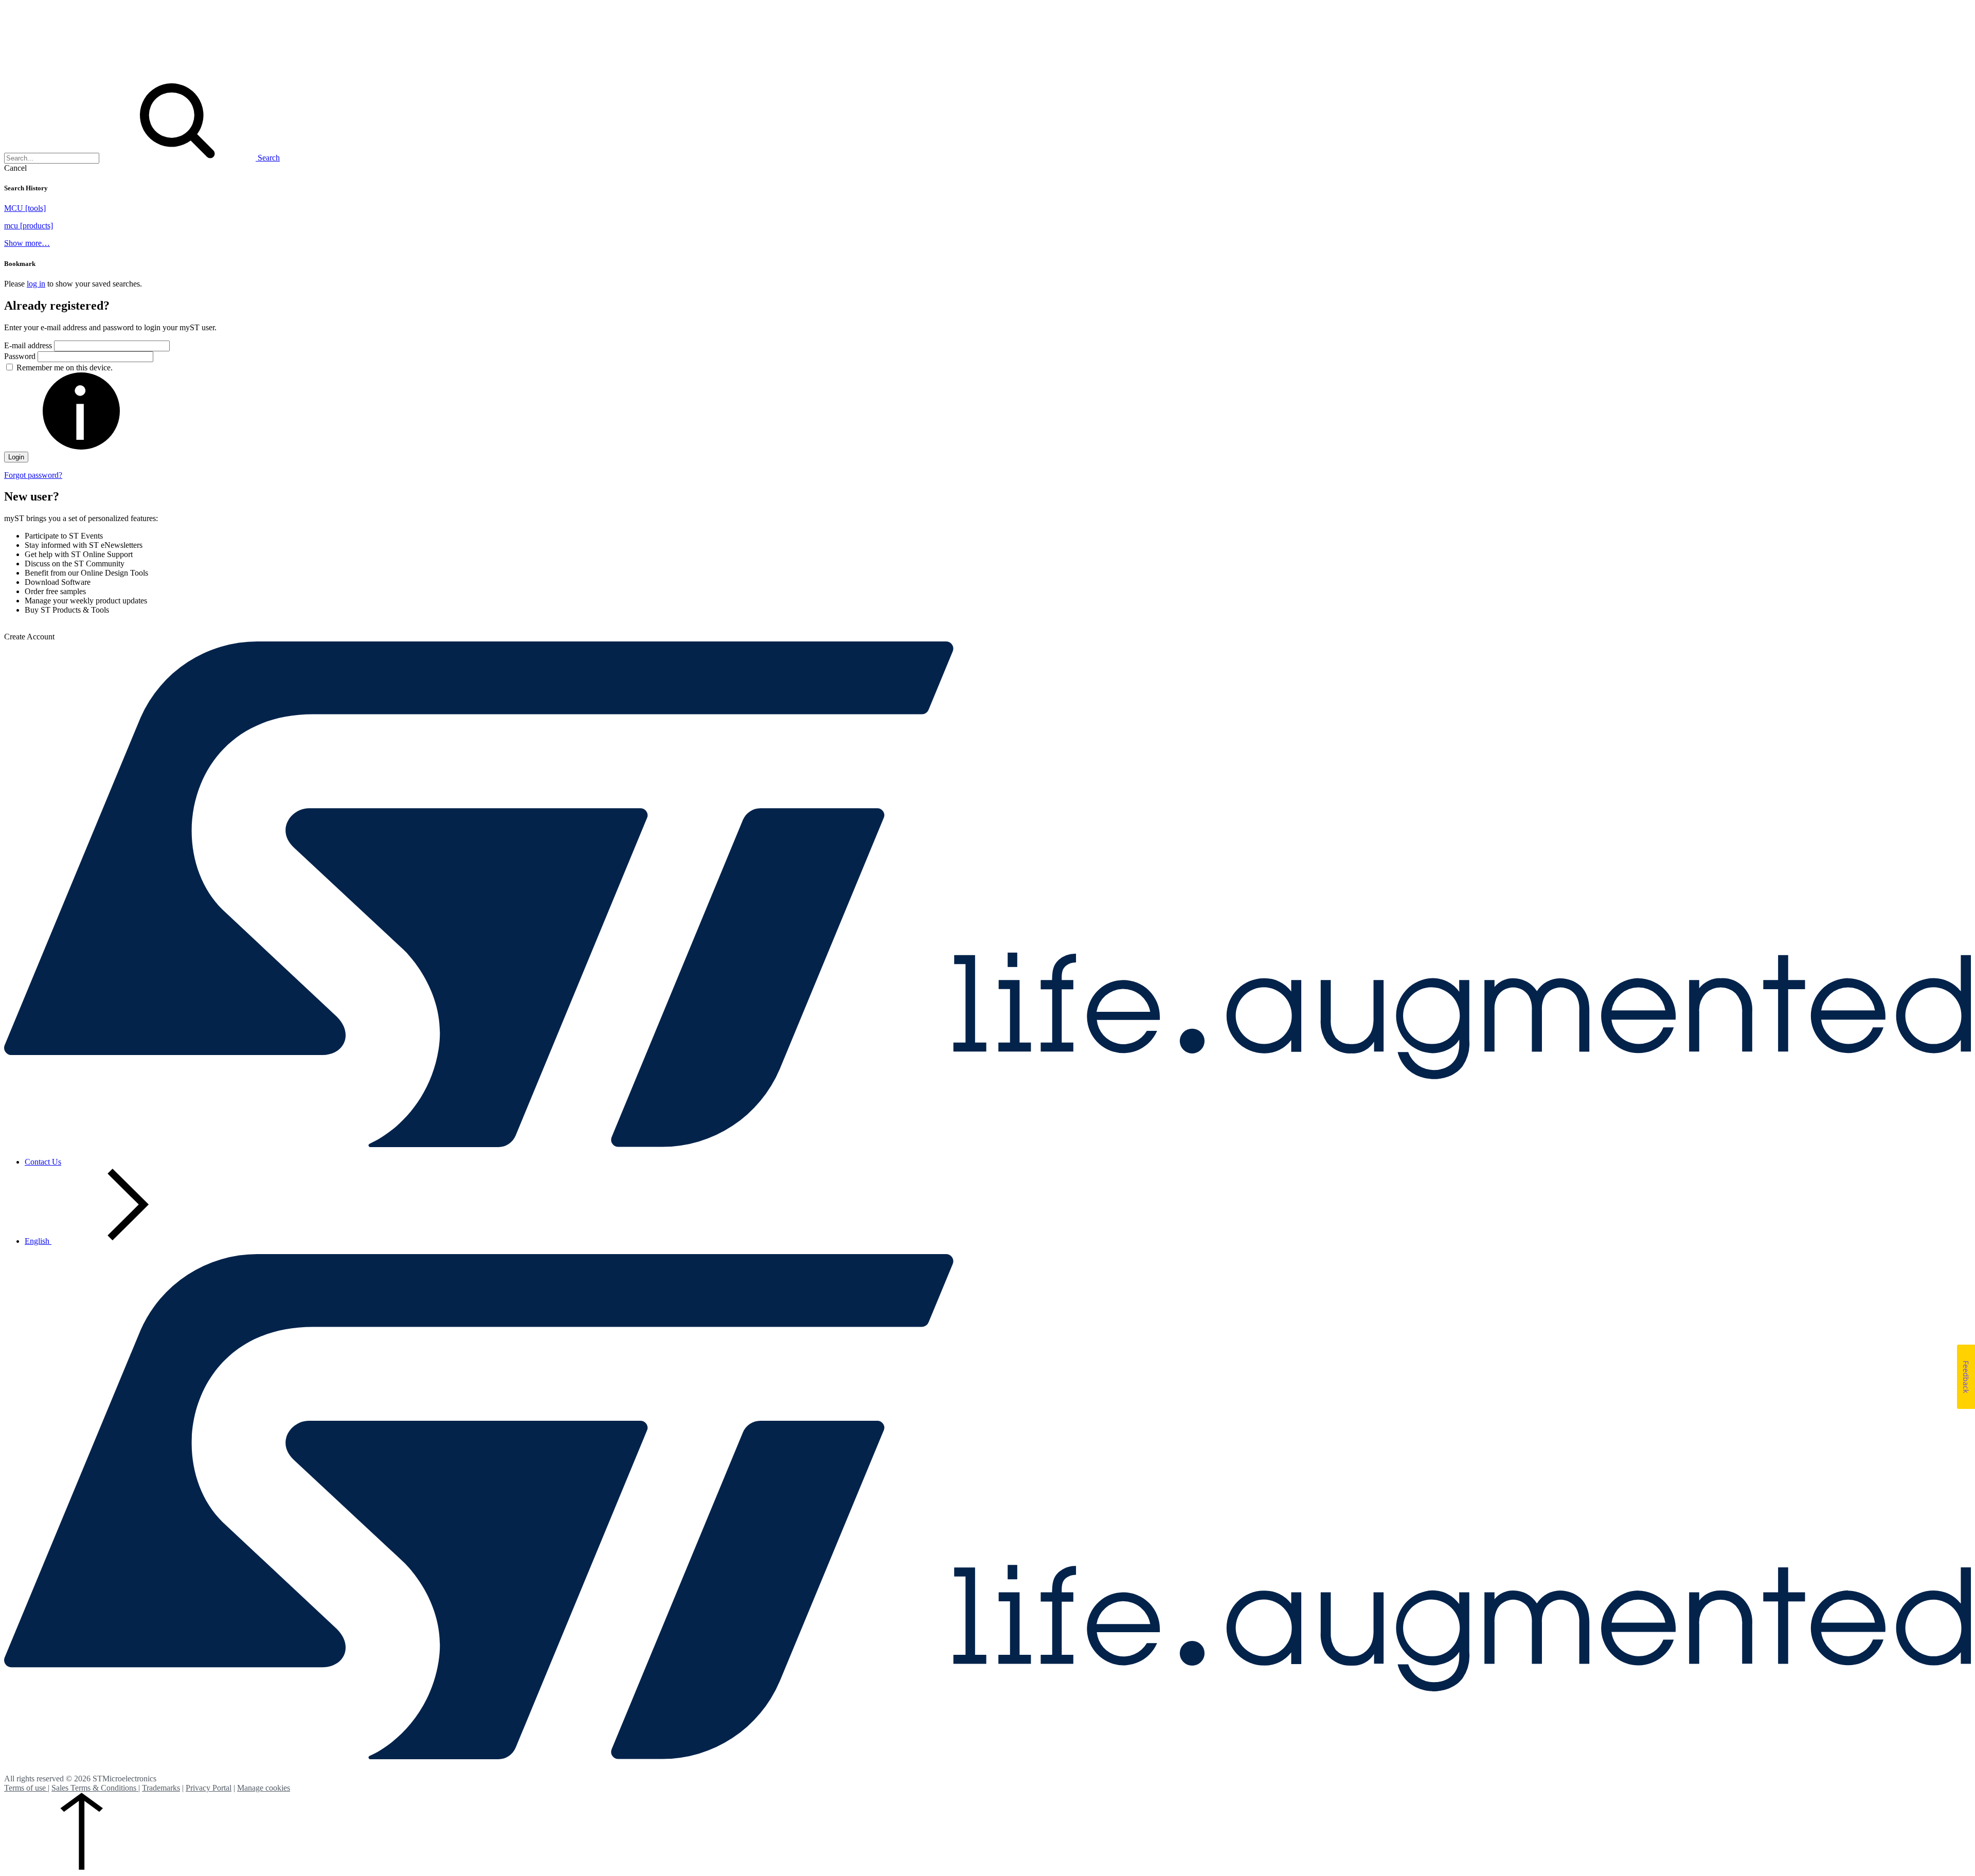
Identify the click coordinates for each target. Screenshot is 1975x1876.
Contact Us (43, 1162)
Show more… (27, 243)
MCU (25, 208)
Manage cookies (264, 1788)
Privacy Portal (209, 1788)
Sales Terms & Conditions (95, 1788)
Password (21, 356)
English (38, 1241)
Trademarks (161, 1788)
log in (36, 284)
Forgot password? (33, 475)
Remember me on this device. (65, 368)
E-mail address (28, 345)
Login (16, 457)
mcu (29, 226)
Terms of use (26, 1788)
